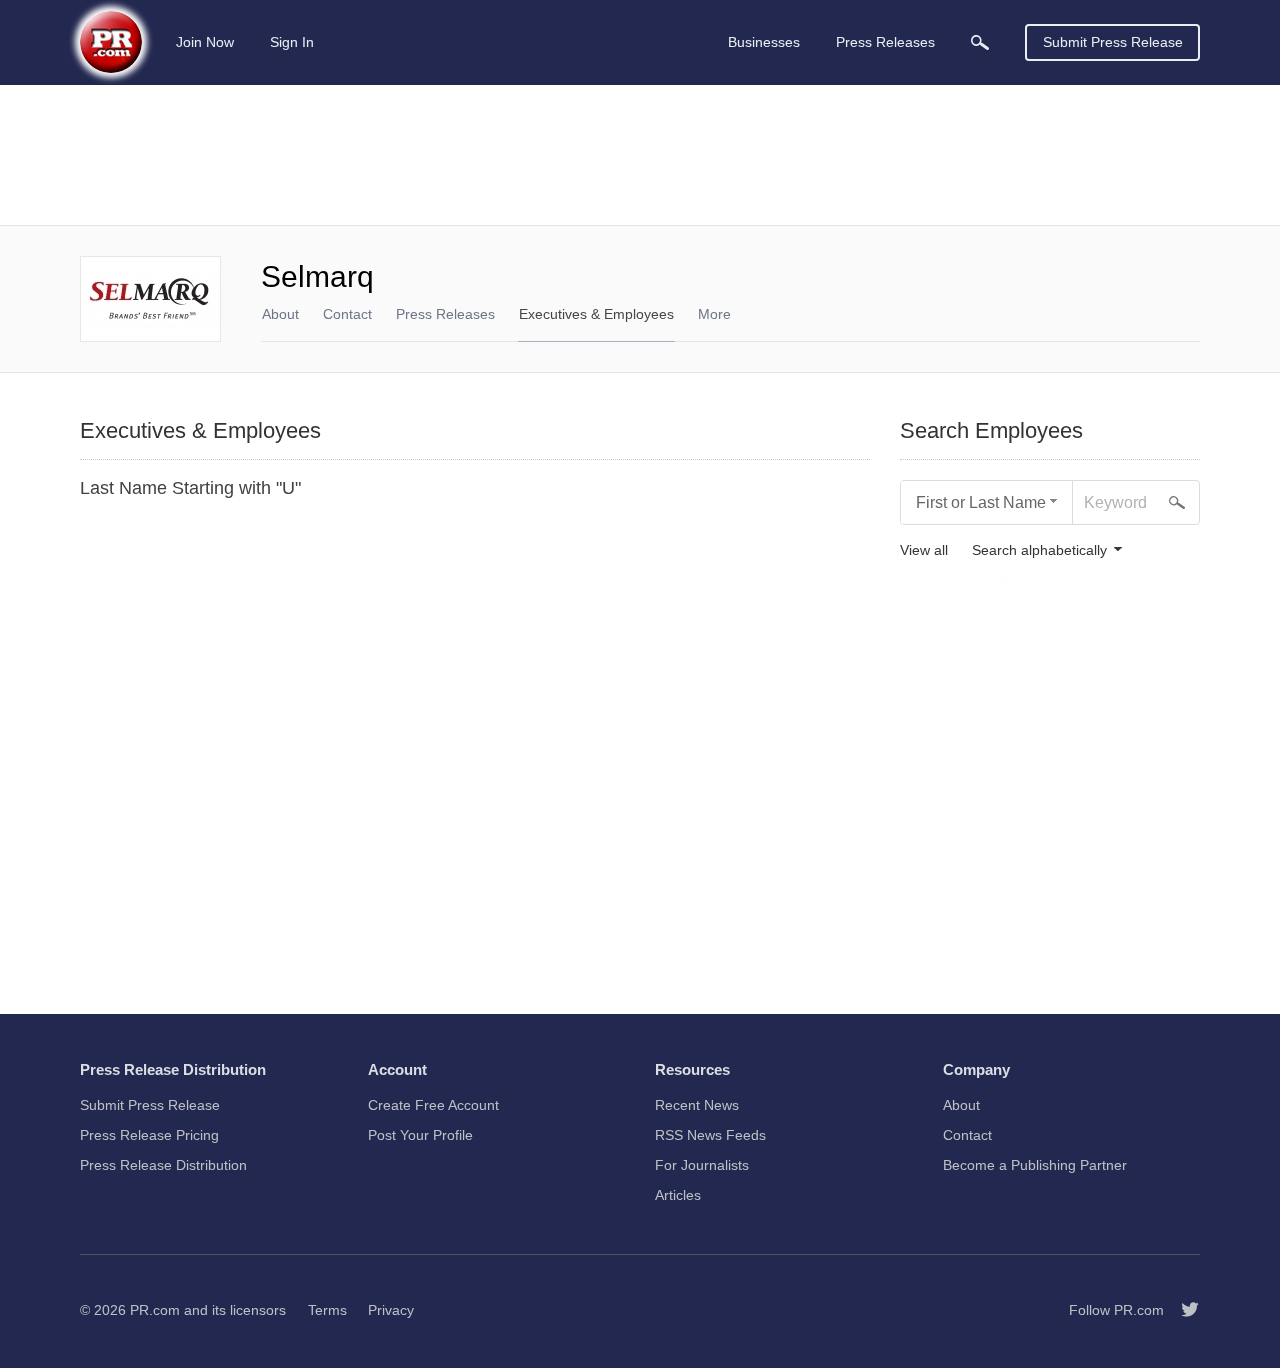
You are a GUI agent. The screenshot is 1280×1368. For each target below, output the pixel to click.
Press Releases (445, 314)
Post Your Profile (420, 1135)
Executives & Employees (596, 314)
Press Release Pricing (149, 1135)
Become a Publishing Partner (1035, 1165)
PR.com (155, 1310)
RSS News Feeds (710, 1135)
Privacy (391, 1310)
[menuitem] (980, 42)
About (280, 314)
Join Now (205, 42)
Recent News (697, 1105)
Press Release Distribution (163, 1165)
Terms (327, 1310)
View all (924, 550)
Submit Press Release (1113, 42)
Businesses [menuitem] (764, 42)
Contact (347, 314)
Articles (678, 1195)
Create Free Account (433, 1105)
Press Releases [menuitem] (885, 42)
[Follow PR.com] (1182, 1310)
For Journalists (702, 1165)
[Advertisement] (640, 155)
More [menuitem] (714, 314)
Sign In (292, 42)
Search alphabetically (1039, 550)
